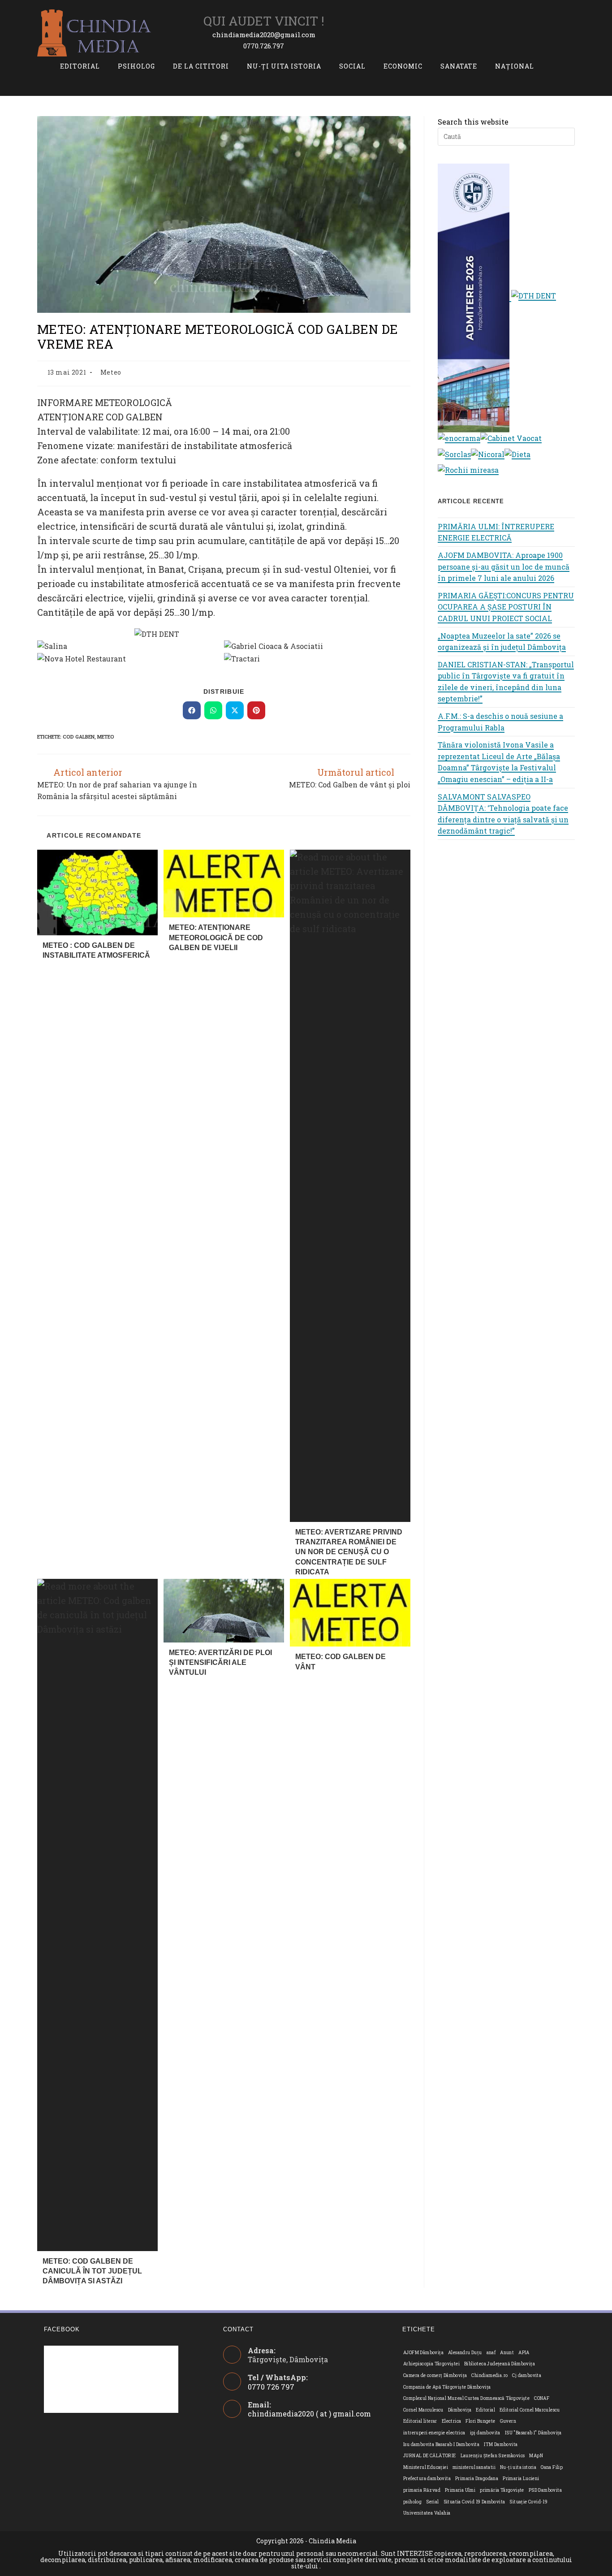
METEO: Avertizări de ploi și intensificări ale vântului (220, 1663)
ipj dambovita (485, 2433)
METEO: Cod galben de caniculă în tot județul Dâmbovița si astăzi (92, 2271)
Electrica (452, 2421)
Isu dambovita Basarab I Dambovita (441, 2444)
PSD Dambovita (545, 2490)
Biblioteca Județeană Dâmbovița (500, 2364)
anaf (491, 2353)
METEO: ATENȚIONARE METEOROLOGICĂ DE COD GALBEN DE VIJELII (216, 938)
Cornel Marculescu (423, 2410)
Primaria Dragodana (477, 2479)
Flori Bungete (480, 2421)
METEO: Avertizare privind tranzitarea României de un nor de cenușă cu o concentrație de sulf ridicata (349, 1552)
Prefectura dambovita (427, 2479)
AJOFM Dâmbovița (423, 2353)
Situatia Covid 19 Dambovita (474, 2502)
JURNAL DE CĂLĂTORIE (430, 2456)
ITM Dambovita (501, 2444)
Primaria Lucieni (521, 2479)
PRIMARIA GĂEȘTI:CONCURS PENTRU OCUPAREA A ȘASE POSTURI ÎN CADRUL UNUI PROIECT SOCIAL (506, 607)
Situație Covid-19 (528, 2502)
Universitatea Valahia (427, 2513)
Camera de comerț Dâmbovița (435, 2375)
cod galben (79, 737)
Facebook (62, 2329)
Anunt (507, 2353)
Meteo (111, 372)
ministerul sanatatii (474, 2467)
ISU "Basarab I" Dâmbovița (533, 2433)
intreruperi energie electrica (434, 2433)
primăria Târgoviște (502, 2490)
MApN (536, 2456)
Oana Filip (552, 2467)
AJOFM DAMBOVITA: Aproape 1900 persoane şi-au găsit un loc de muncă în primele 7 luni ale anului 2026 (504, 566)
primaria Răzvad (422, 2490)
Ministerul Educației (426, 2467)
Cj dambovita (527, 2375)
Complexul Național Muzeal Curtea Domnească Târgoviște (466, 2398)
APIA (524, 2353)
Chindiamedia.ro (489, 2375)
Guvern (508, 2421)
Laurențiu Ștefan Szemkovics (493, 2456)
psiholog (412, 2502)
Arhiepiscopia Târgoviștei (431, 2364)
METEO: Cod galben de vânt (340, 1662)
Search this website (473, 122)
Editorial (485, 2410)
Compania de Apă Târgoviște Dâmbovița (447, 2387)
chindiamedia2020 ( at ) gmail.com (309, 2414)
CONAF (542, 2398)
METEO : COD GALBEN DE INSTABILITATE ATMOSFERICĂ (96, 950)
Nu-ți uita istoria (518, 2467)
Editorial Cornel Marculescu (530, 2410)
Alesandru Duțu (465, 2353)
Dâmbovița (460, 2410)
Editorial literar (420, 2421)
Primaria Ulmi (460, 2490)
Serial (432, 2502)
